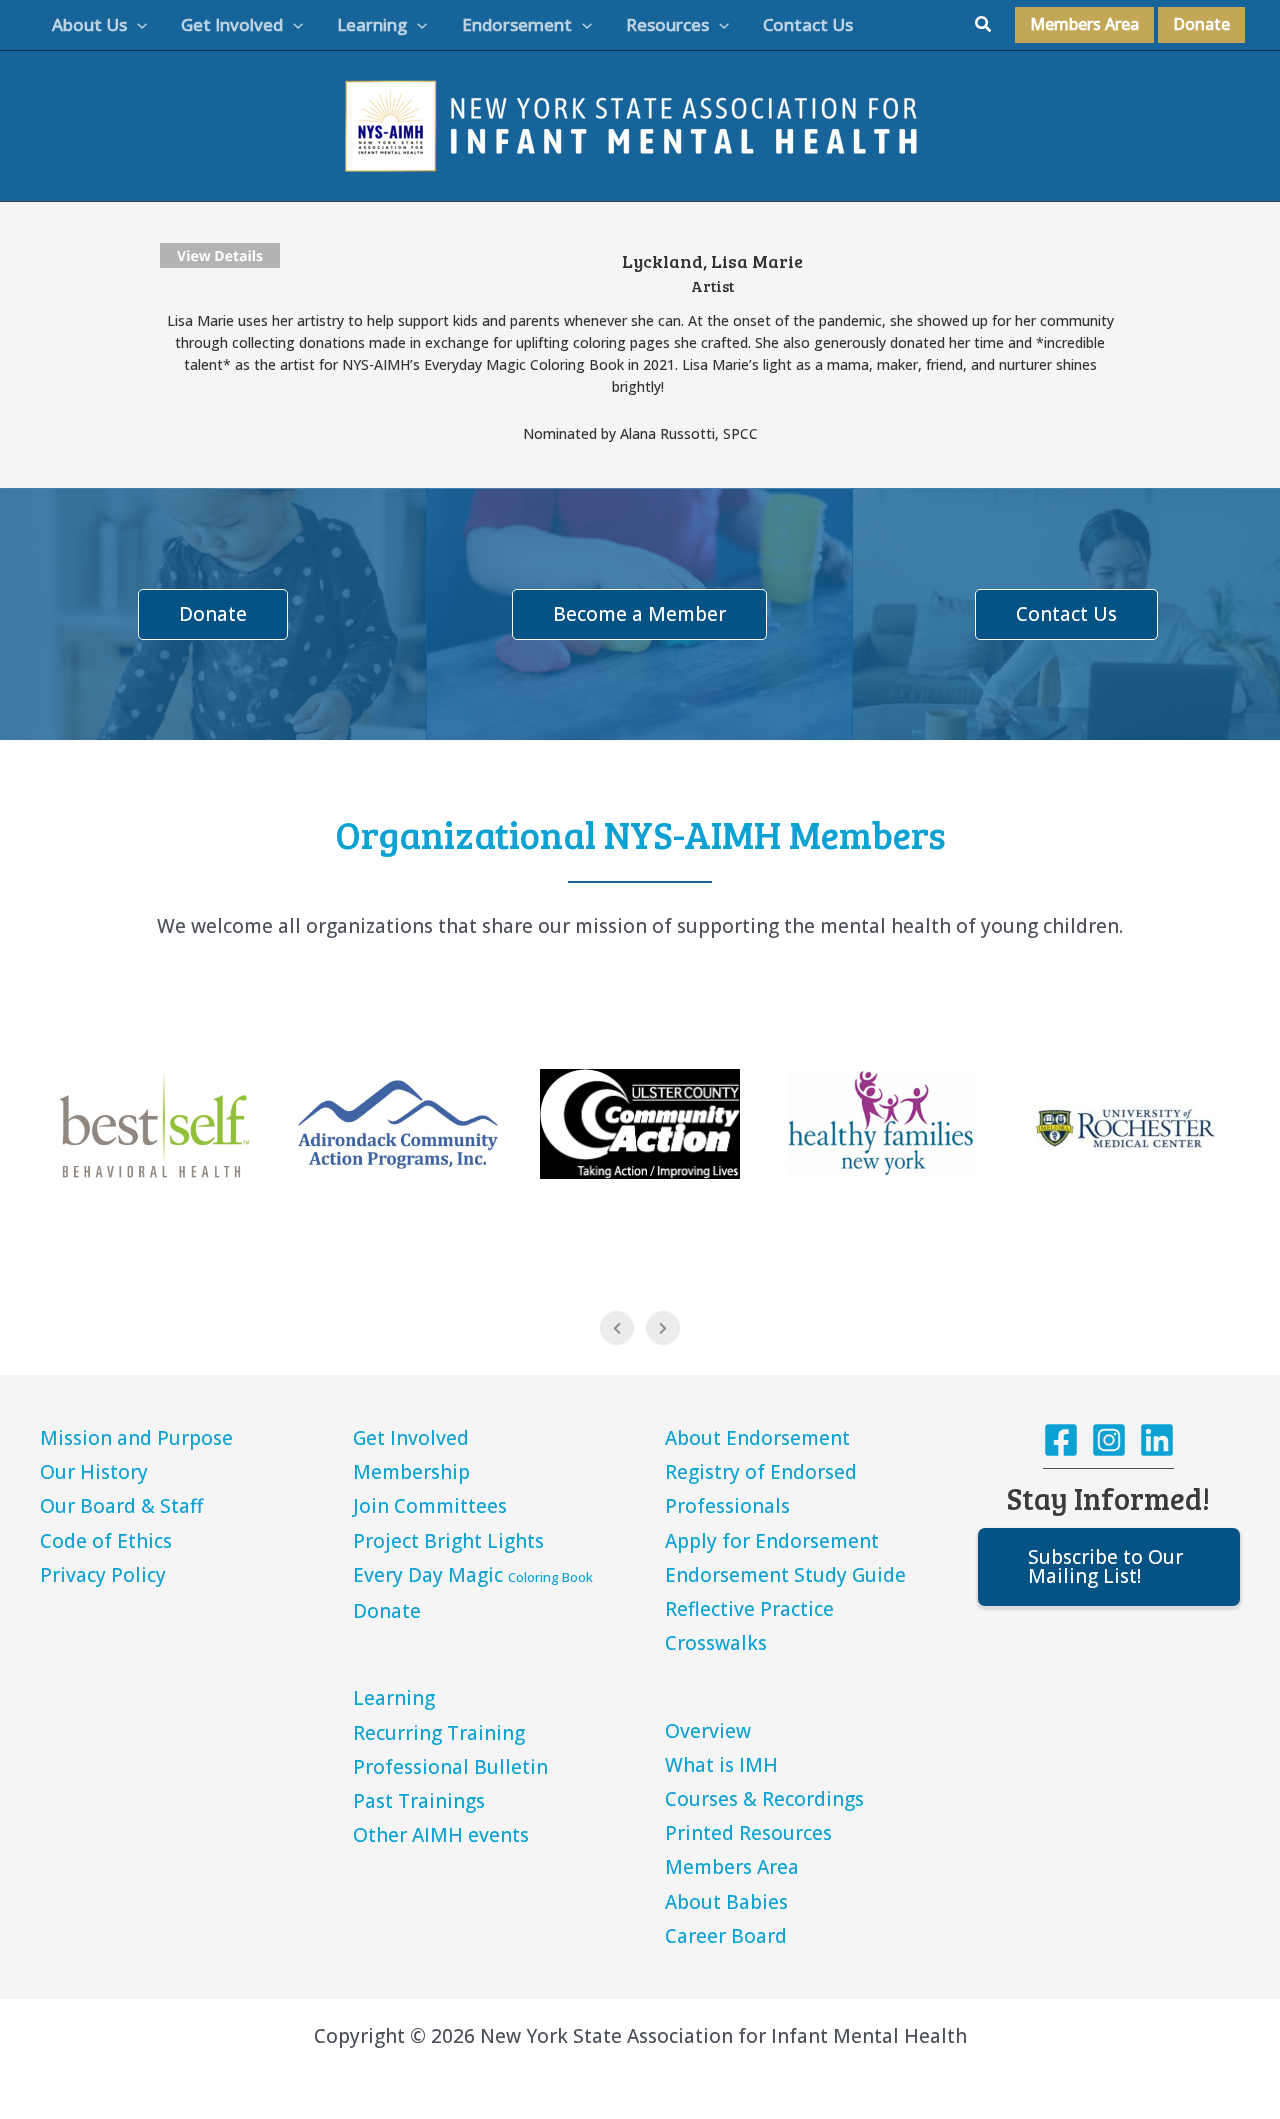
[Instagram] (1109, 1440)
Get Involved (411, 1438)
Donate (387, 1611)
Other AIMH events (441, 1835)
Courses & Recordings (764, 1799)
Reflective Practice (749, 1609)
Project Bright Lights (448, 1541)
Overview (708, 1731)
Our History (94, 1472)
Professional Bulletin (450, 1767)
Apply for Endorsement (772, 1541)
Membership (411, 1472)
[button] (137, 25)
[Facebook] (1061, 1440)
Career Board (726, 1936)
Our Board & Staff (121, 1506)
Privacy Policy (103, 1575)
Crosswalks (716, 1643)
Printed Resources (748, 1833)
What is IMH (721, 1765)
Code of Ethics (106, 1541)
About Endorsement (757, 1438)
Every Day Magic (473, 1575)
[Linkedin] (1157, 1440)
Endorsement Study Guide (785, 1575)
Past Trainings (419, 1801)
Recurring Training (439, 1733)
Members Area (732, 1867)
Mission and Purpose (136, 1438)
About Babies (726, 1902)
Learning (394, 1698)
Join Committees (430, 1506)
